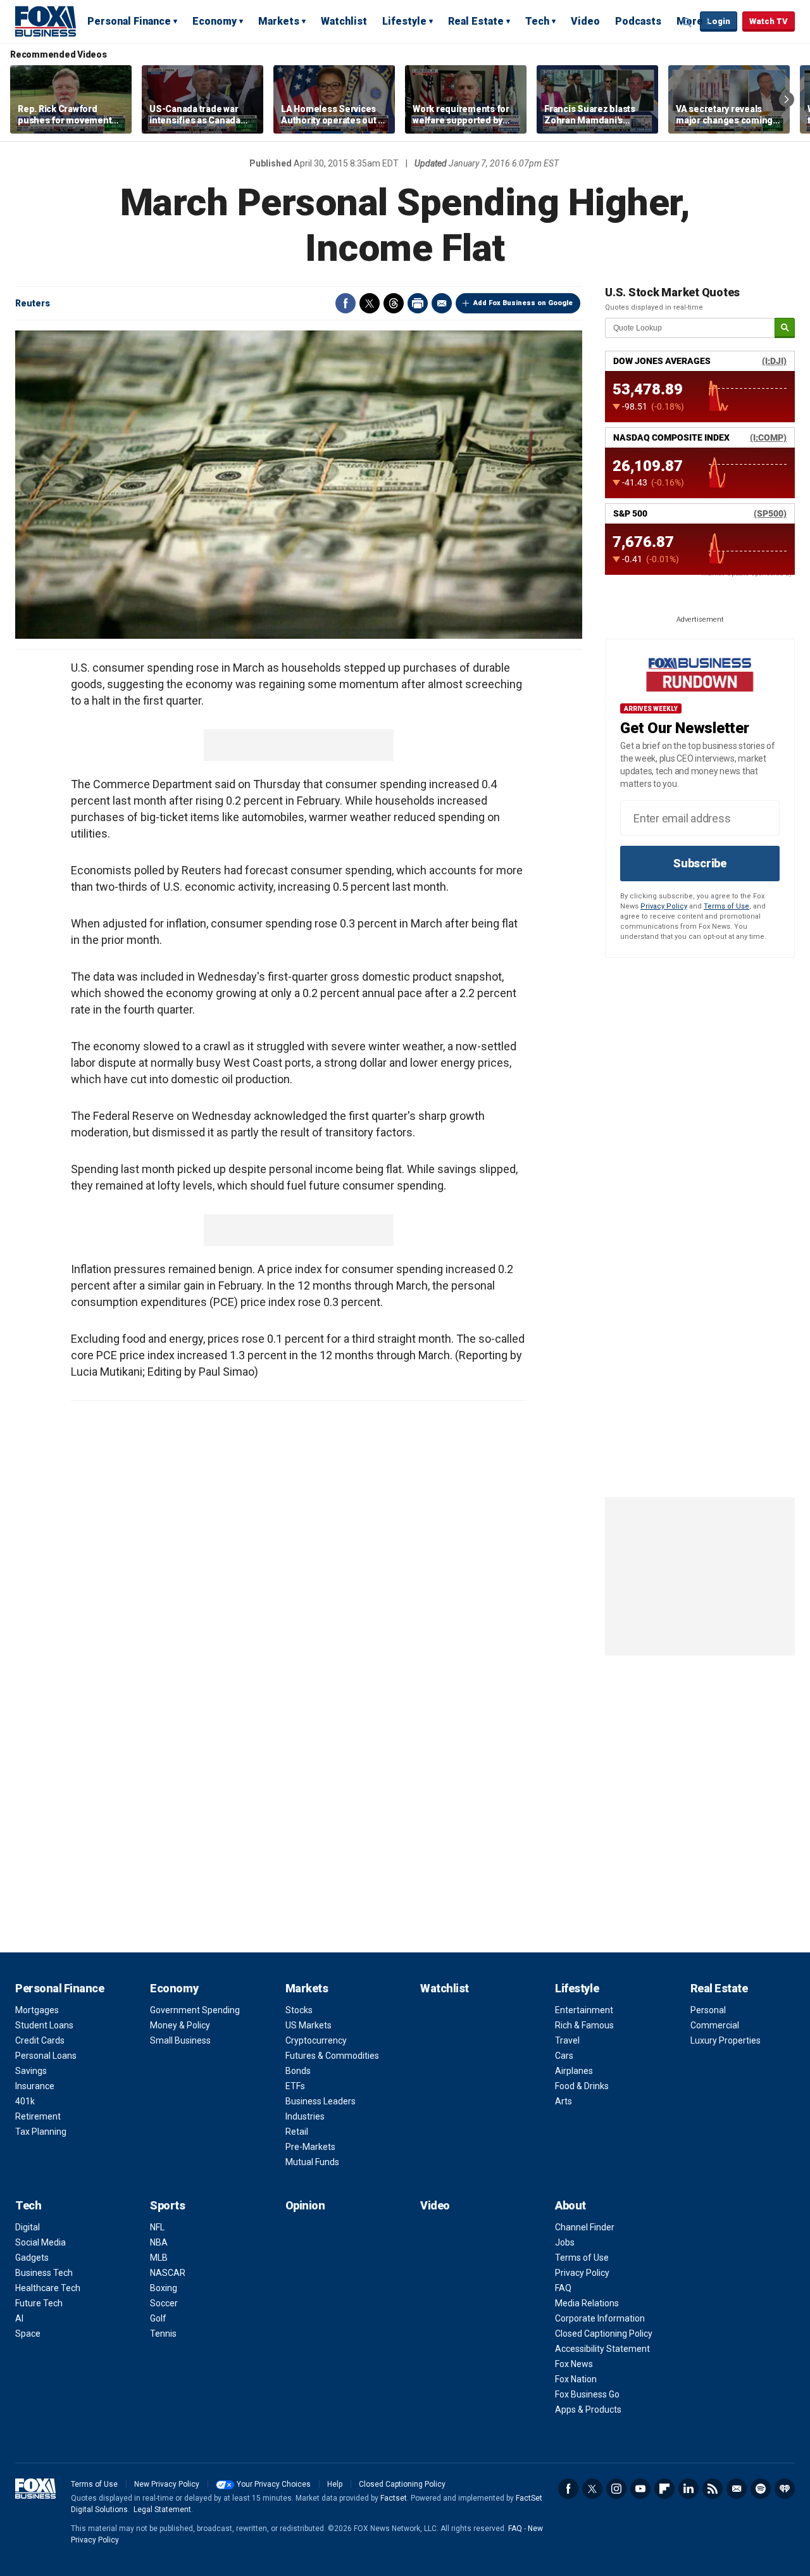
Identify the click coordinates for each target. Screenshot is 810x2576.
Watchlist (344, 21)
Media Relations (587, 2303)
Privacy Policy (664, 906)
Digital (28, 2227)
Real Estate (476, 21)
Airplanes (574, 2071)
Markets (279, 21)
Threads (394, 303)
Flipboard (664, 2489)
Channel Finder (585, 2227)
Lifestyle (404, 21)
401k (25, 2101)
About (570, 2205)
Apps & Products (588, 2410)
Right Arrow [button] (787, 99)
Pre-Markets (310, 2147)
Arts (564, 2101)
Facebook (346, 303)
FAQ (563, 2288)
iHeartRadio (785, 2489)
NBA (159, 2242)
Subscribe (700, 863)
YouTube (640, 2489)
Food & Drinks (582, 2086)
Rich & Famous (584, 2025)
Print (418, 303)
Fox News (574, 2364)
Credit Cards (40, 2040)
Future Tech (39, 2303)
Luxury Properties (726, 2040)
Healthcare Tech (48, 2288)
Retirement (38, 2116)
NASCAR (168, 2273)
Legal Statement (162, 2510)
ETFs (295, 2086)
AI (19, 2318)
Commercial (715, 2025)
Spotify (761, 2489)
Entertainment (584, 2010)
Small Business (180, 2040)
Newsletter (737, 2489)
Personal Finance (129, 21)
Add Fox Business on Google (523, 303)
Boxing (164, 2288)
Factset (394, 2498)
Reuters (33, 303)
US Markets (308, 2025)
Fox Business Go (587, 2394)
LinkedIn (688, 2489)
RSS (713, 2489)
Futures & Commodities (332, 2056)
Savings (31, 2071)
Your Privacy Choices (274, 2484)
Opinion (305, 2205)
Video (585, 21)
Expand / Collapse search (687, 22)
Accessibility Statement (602, 2349)
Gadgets (32, 2258)
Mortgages (37, 2010)
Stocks (299, 2010)
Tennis (163, 2334)
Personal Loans (46, 2056)
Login (719, 21)
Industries (305, 2116)
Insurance (35, 2086)
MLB (159, 2258)
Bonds (298, 2071)
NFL (157, 2227)
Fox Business (46, 21)
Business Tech (44, 2273)
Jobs (565, 2242)
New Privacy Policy (167, 2484)
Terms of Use (726, 906)
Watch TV (769, 21)
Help (335, 2484)
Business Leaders (321, 2101)
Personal (708, 2010)
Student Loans (44, 2025)
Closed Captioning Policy (604, 2334)
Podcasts (638, 21)
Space (28, 2334)
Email (442, 303)
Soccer (164, 2303)
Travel (567, 2040)
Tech (537, 21)
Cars (564, 2056)
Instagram (616, 2489)
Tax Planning (41, 2132)
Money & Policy (180, 2025)
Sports (167, 2205)
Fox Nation (576, 2379)
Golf (158, 2318)
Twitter (370, 303)
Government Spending (195, 2010)
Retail (297, 2132)
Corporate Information (600, 2318)
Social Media (40, 2242)
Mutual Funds (312, 2162)
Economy (215, 21)
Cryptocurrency (316, 2040)
